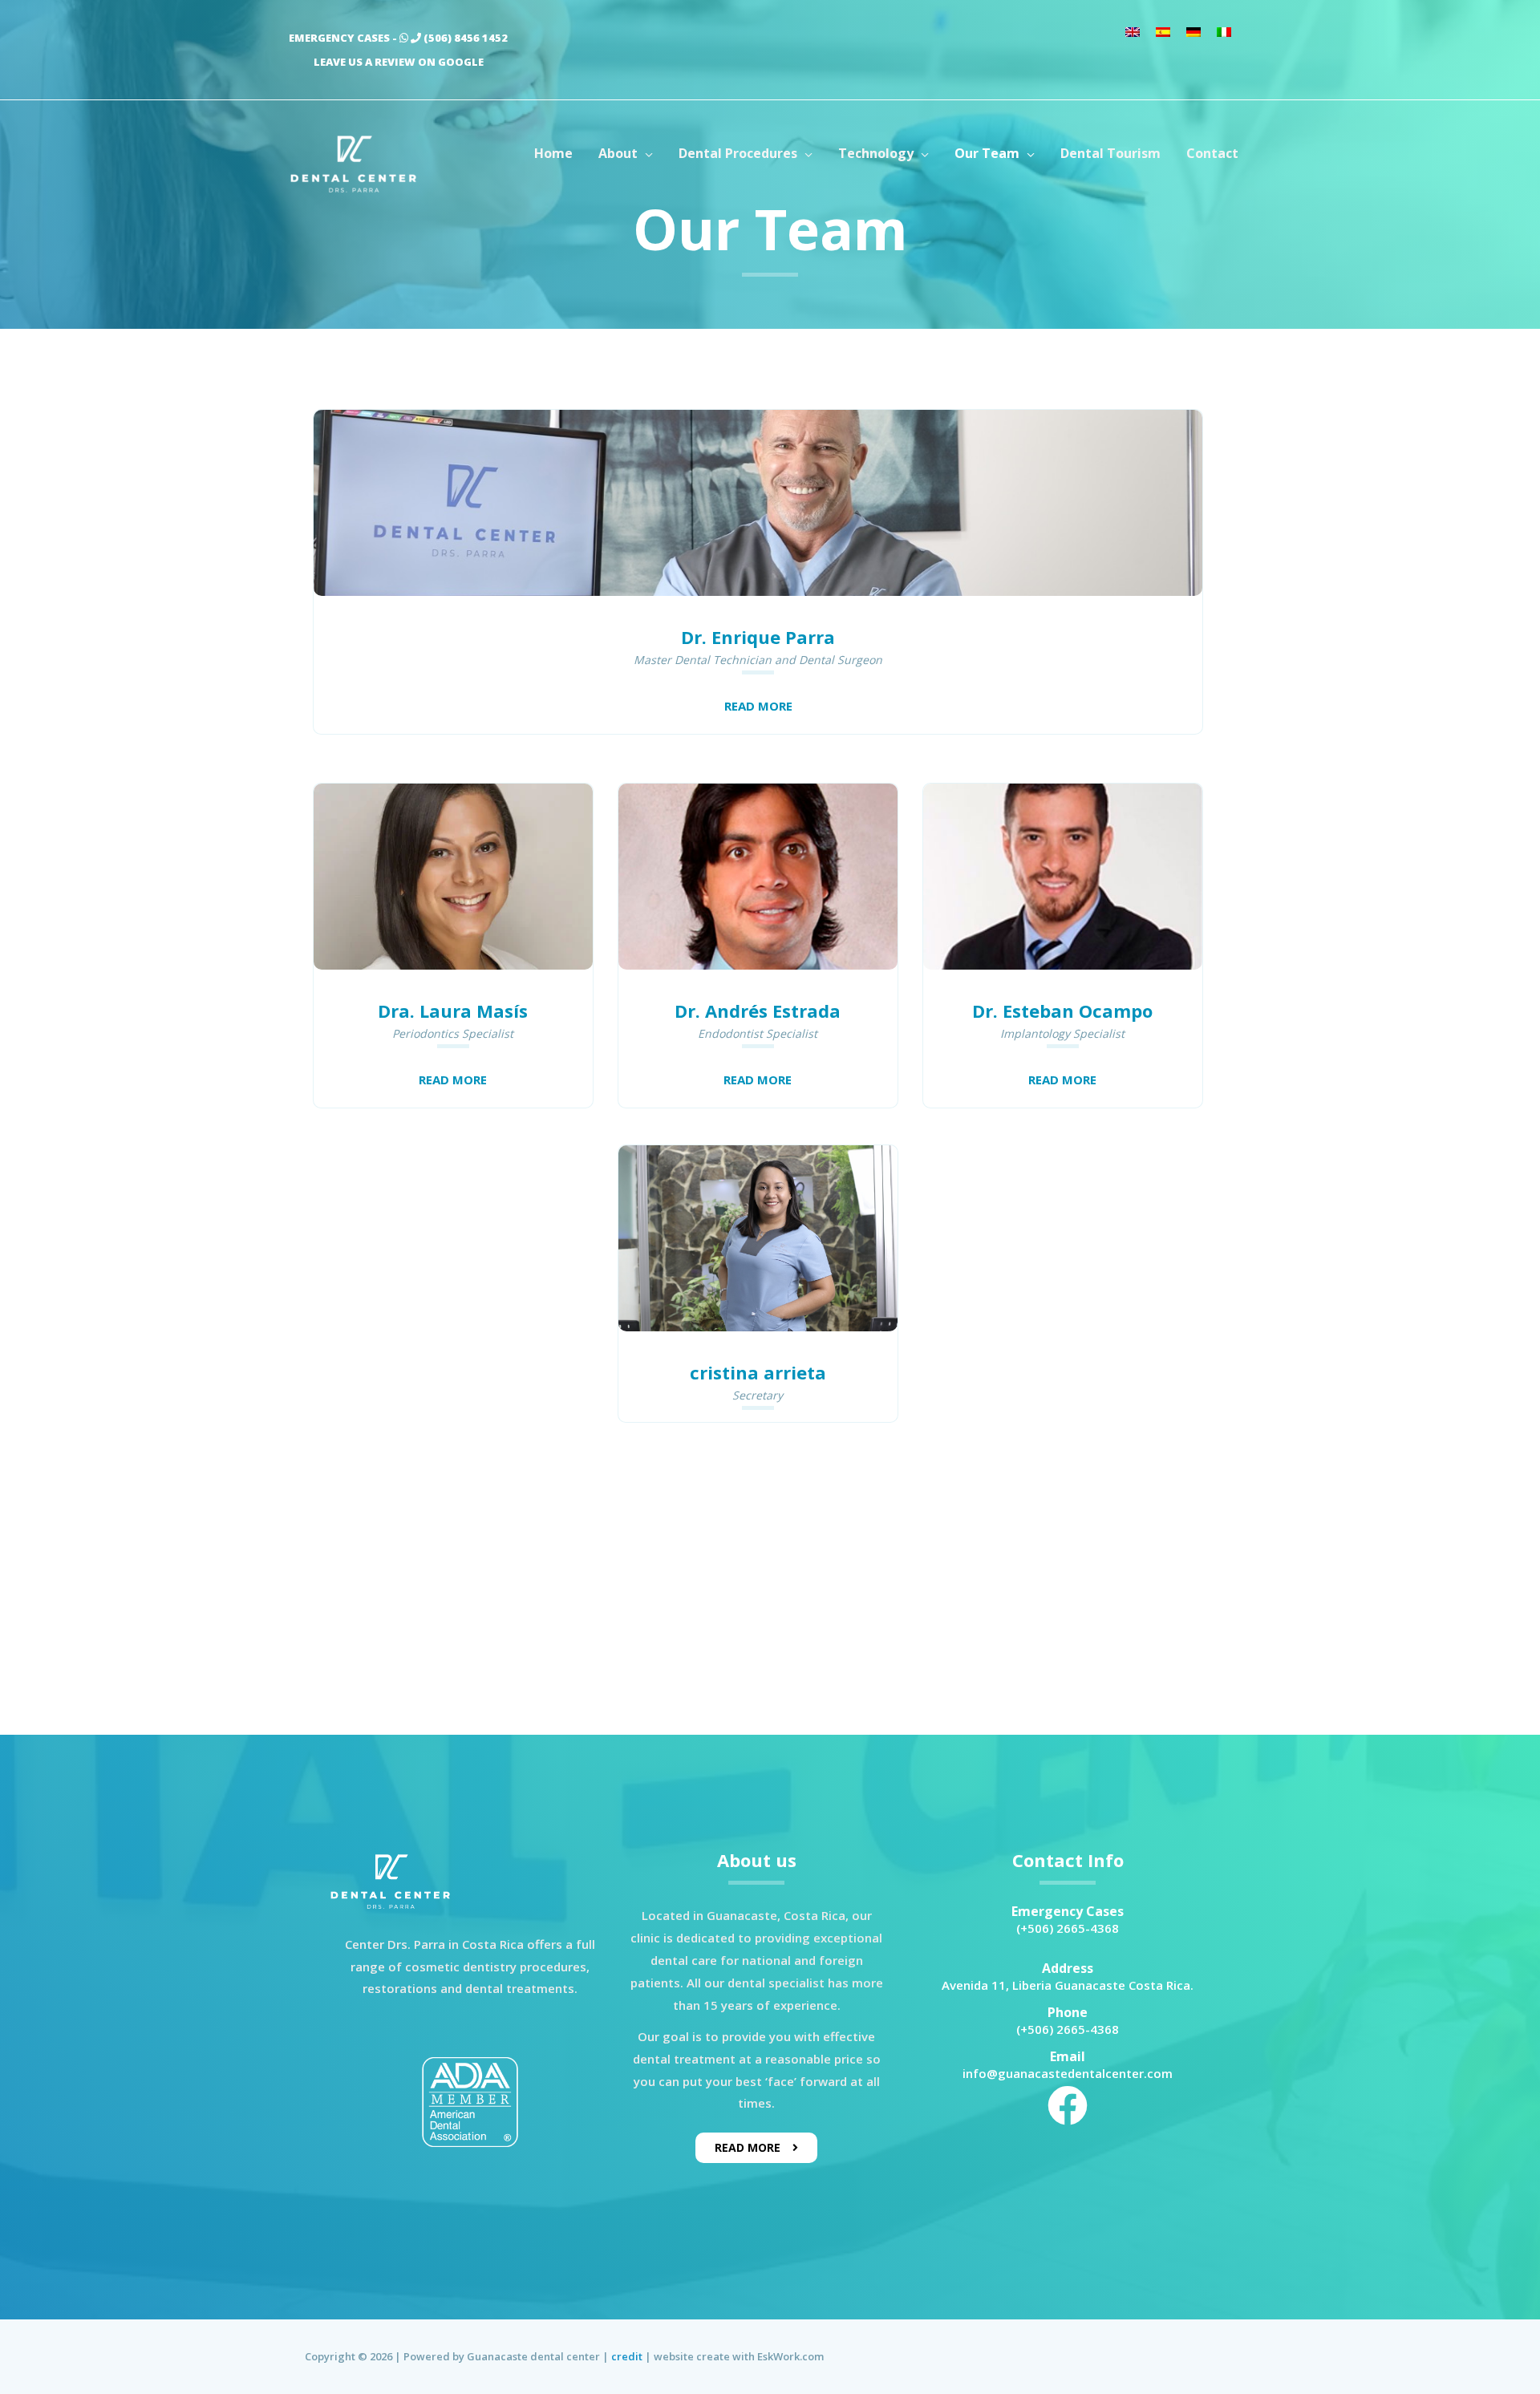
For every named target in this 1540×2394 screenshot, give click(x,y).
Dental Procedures (738, 153)
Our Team (987, 153)
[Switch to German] (1193, 31)
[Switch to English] (1133, 31)
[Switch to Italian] (1224, 31)
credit (627, 2356)
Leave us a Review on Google (399, 62)
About (618, 153)
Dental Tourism (1110, 153)
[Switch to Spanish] (1163, 31)
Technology (876, 153)
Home (553, 153)
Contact (1212, 153)
